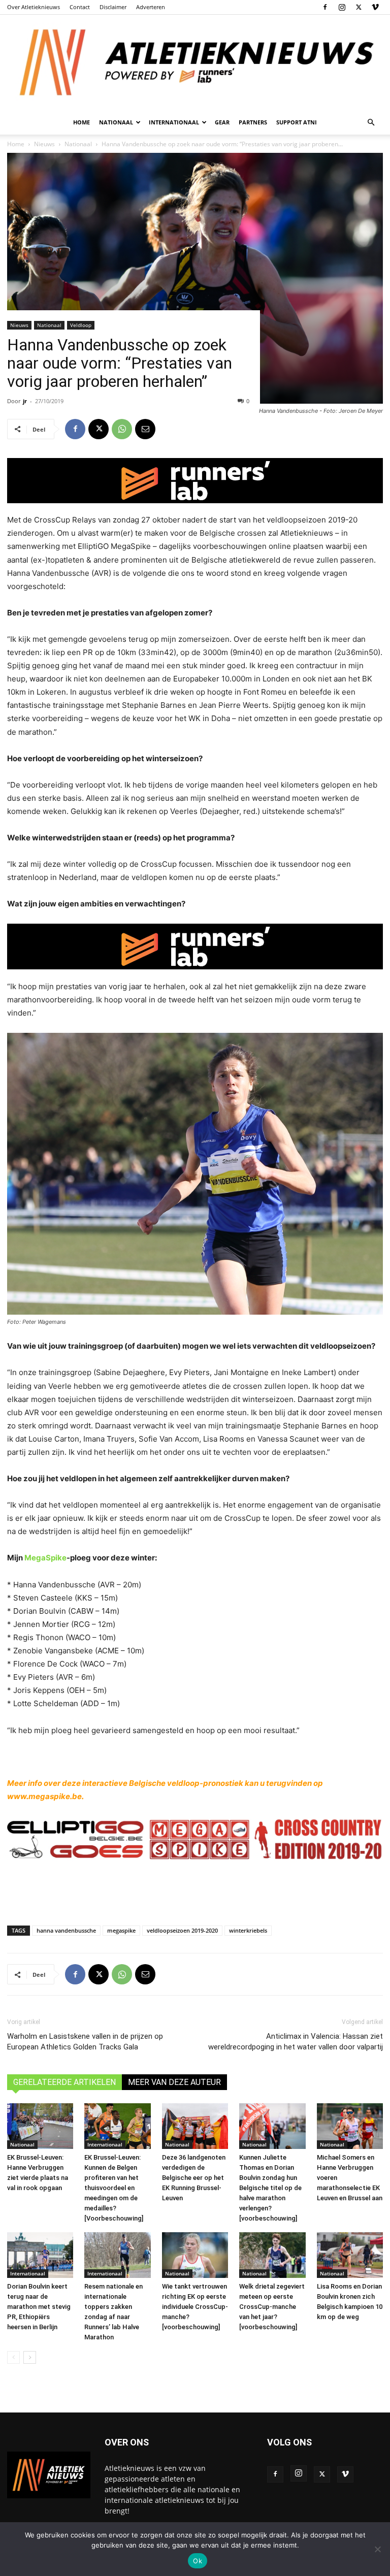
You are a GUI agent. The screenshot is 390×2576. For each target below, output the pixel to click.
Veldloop (81, 325)
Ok (198, 2561)
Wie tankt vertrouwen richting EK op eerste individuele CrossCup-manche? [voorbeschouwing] (195, 2307)
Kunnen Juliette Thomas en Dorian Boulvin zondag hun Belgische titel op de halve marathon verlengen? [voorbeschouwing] (270, 2188)
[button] (371, 123)
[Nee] (377, 2549)
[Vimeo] (375, 7)
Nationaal (49, 325)
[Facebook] (325, 7)
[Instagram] (342, 7)
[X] (359, 7)
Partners (253, 122)
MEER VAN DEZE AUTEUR (174, 2082)
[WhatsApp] (122, 429)
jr (25, 401)
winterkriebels (248, 1930)
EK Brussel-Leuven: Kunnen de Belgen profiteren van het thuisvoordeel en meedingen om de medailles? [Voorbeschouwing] (114, 2188)
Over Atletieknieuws (34, 7)
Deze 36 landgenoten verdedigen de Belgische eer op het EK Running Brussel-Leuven (194, 2178)
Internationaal (105, 2144)
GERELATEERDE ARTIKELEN (64, 2082)
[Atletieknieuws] (195, 62)
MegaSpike (45, 1558)
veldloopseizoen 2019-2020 (182, 1930)
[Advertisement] (195, 1892)
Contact (80, 7)
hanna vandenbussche (66, 1930)
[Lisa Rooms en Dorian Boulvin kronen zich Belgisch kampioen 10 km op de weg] (350, 2255)
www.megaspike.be (44, 1796)
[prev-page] (13, 2357)
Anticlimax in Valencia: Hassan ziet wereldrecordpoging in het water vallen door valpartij (296, 2042)
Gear (222, 122)
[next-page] (30, 2357)
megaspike (121, 1930)
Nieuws (19, 325)
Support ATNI (297, 122)
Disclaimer (113, 7)
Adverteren (151, 7)
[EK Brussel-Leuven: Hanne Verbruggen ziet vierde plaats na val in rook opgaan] (40, 2126)
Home (82, 122)
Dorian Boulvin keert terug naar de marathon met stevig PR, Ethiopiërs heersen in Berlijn (39, 2307)
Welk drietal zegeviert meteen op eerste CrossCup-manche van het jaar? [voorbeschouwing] (272, 2307)
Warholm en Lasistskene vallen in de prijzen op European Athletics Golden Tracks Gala (85, 2042)
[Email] (145, 429)
